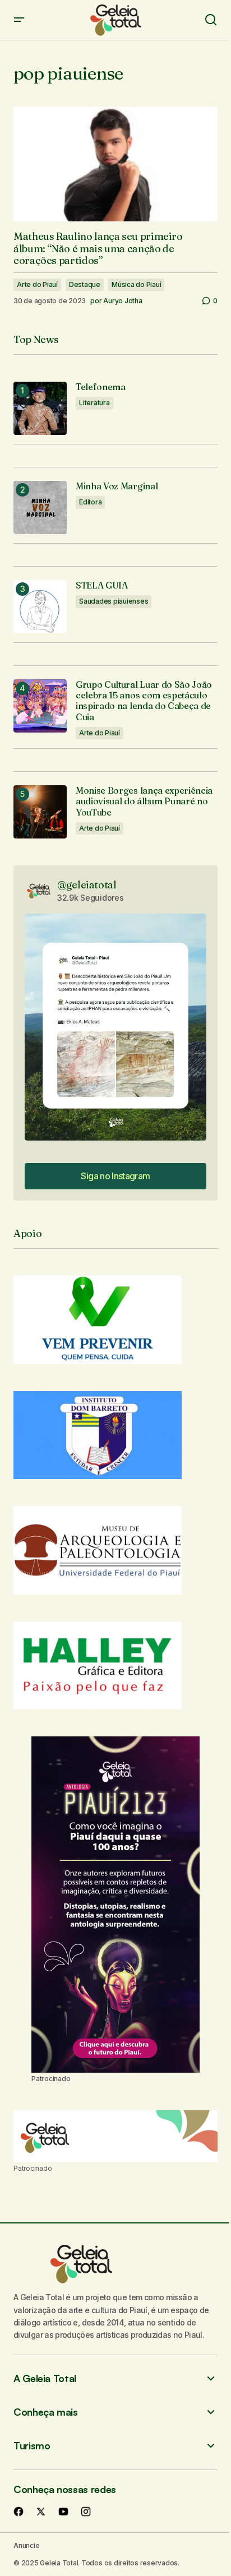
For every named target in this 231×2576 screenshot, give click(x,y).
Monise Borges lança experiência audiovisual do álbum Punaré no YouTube (144, 801)
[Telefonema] (40, 408)
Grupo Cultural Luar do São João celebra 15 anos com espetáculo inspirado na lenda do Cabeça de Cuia (144, 701)
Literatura (94, 403)
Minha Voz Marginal (117, 486)
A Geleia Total (45, 2378)
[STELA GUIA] (40, 607)
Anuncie (26, 2545)
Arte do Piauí (37, 284)
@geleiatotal (87, 885)
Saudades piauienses (114, 601)
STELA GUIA (102, 585)
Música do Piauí (136, 284)
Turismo (32, 2446)
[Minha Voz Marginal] (40, 508)
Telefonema (101, 387)
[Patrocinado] (115, 2137)
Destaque (85, 284)
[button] (19, 20)
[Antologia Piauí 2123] (115, 1905)
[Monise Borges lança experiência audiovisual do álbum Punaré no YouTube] (40, 812)
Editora (90, 502)
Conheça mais (46, 2412)
